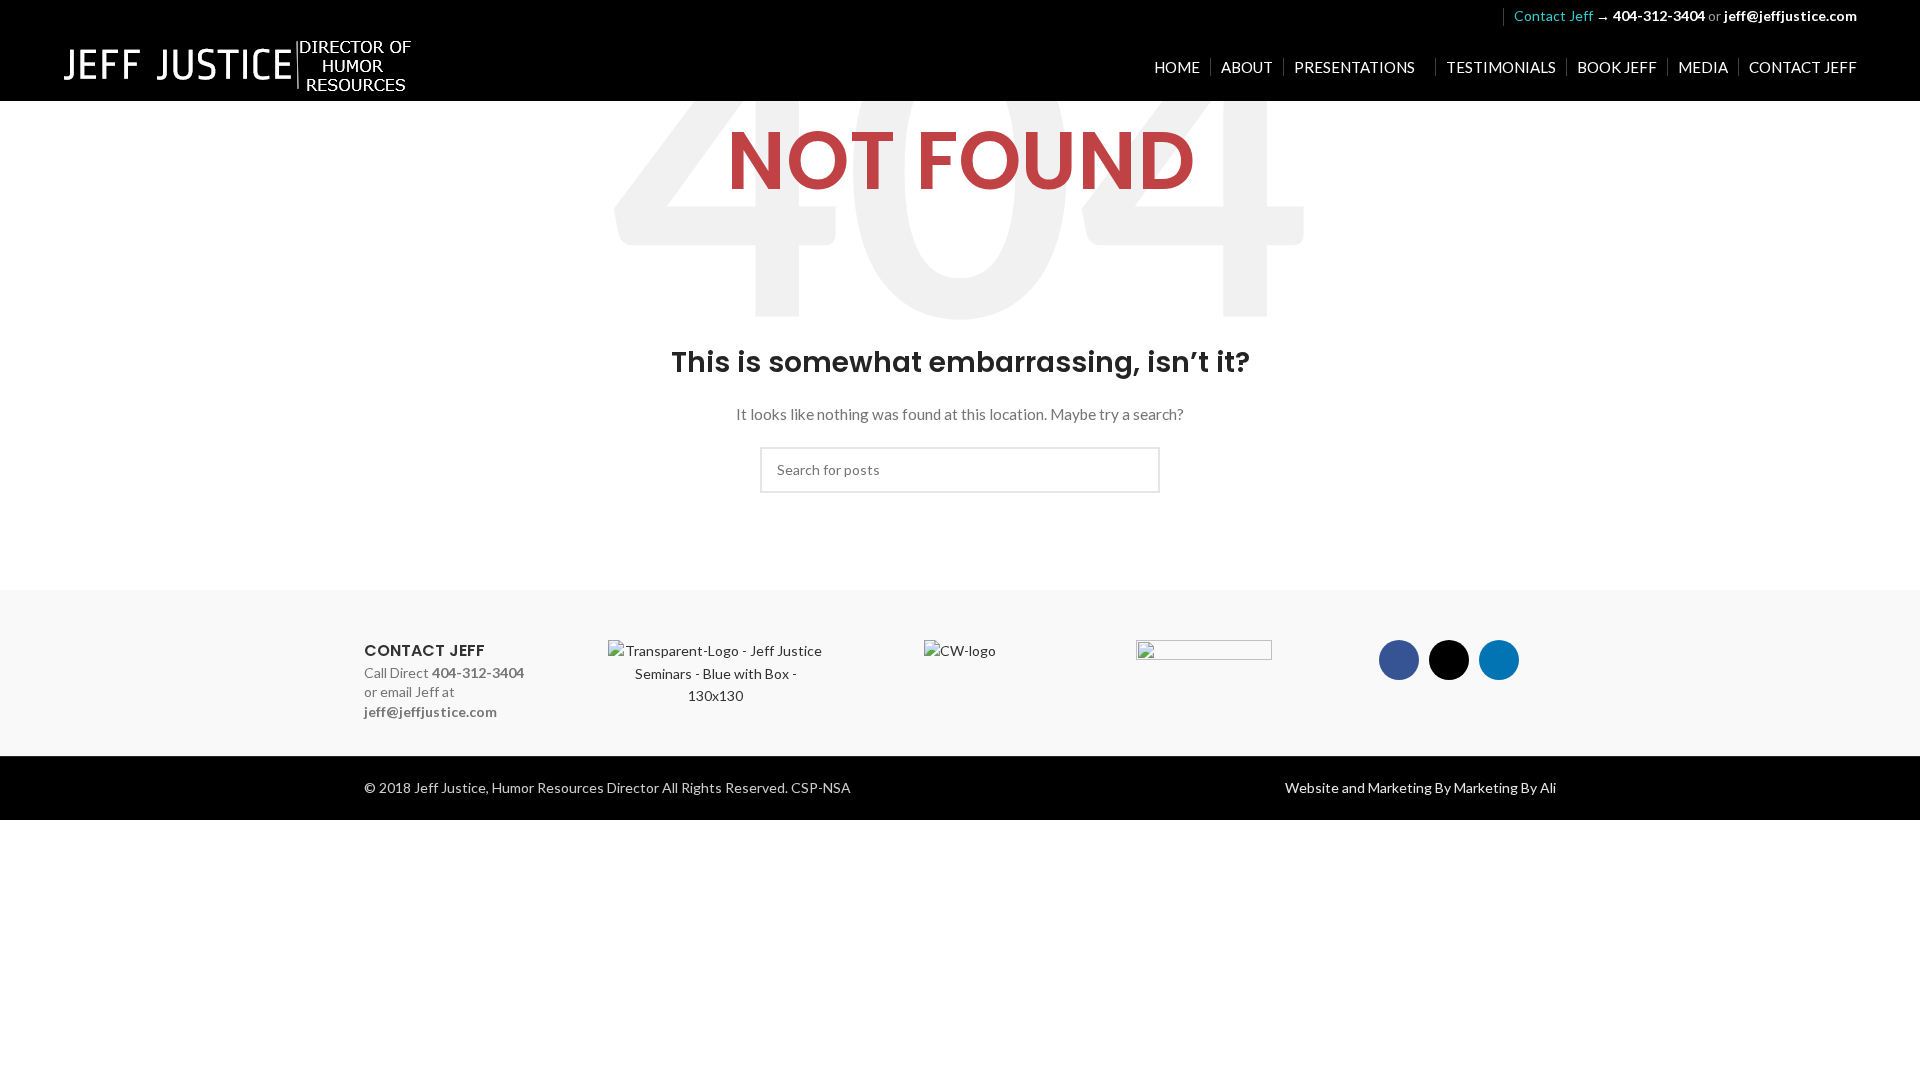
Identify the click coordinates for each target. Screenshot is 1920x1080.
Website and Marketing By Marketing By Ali (1420, 787)
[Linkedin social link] (1480, 16)
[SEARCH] (1137, 470)
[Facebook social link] (1429, 16)
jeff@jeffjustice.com (430, 711)
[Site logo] (238, 65)
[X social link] (1454, 16)
